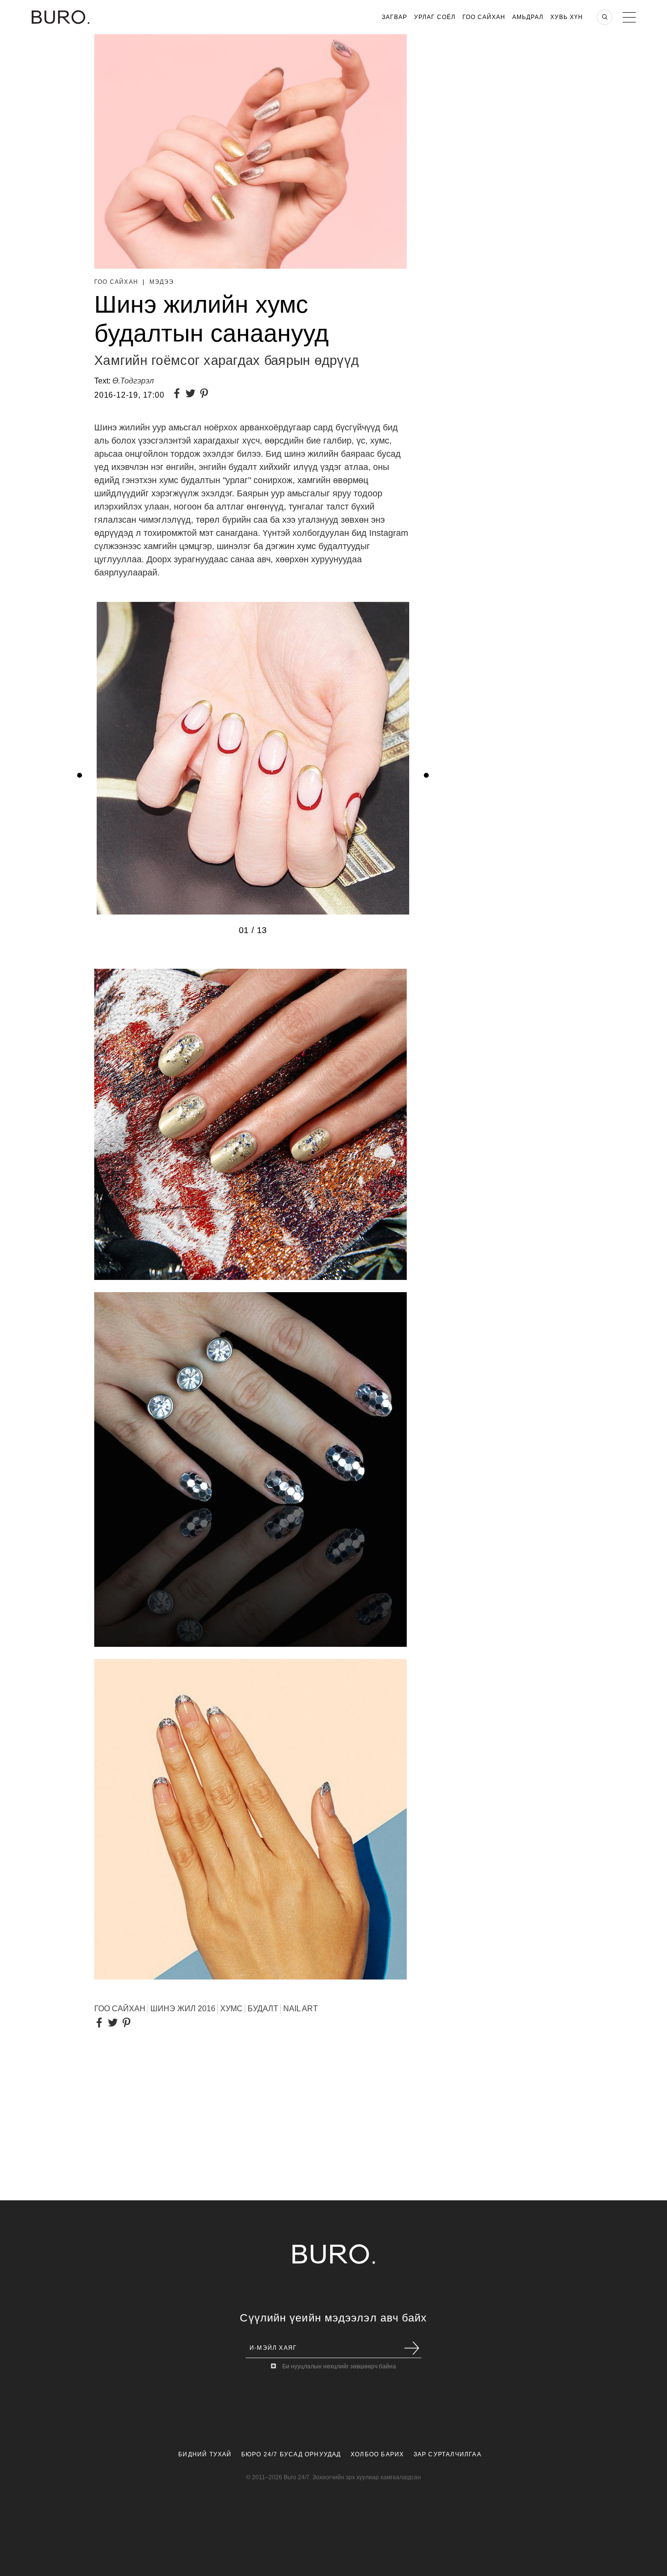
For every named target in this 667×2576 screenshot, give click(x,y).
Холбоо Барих (377, 2454)
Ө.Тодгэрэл (133, 381)
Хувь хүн (567, 17)
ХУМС (231, 2009)
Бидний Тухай (205, 2454)
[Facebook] (179, 394)
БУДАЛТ (263, 2009)
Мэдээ (162, 282)
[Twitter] (192, 394)
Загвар (395, 17)
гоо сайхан (120, 2009)
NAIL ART (301, 2009)
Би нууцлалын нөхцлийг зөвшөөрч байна (339, 2366)
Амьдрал (528, 17)
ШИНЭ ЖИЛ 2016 (183, 2009)
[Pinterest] (206, 394)
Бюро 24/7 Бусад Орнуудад (291, 2454)
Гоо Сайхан (484, 17)
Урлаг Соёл (435, 17)
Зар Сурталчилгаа (448, 2454)
